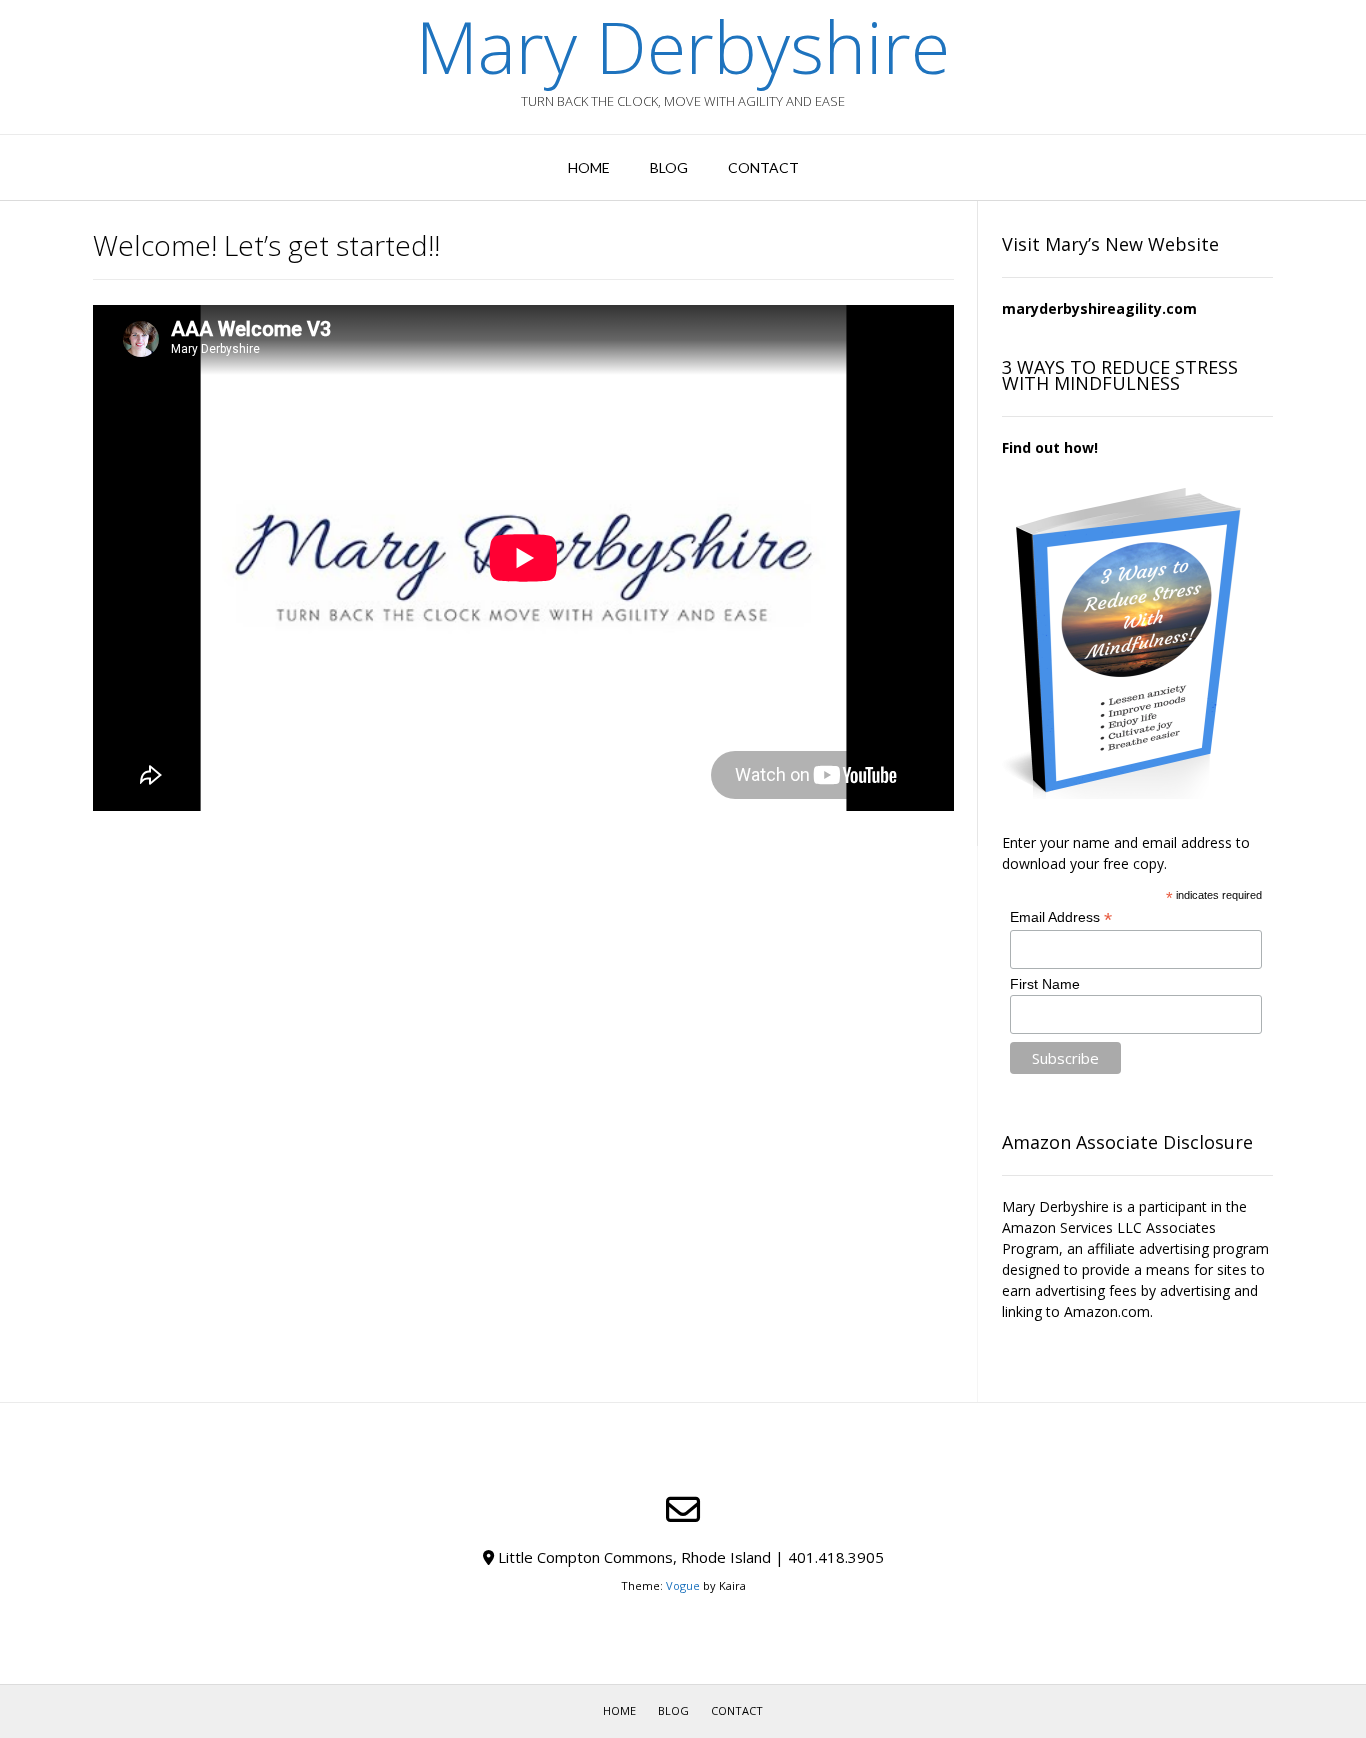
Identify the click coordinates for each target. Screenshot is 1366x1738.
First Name (1045, 984)
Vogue (683, 1585)
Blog (669, 167)
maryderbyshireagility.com (1099, 308)
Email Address (1061, 917)
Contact (763, 167)
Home (589, 167)
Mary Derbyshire (683, 46)
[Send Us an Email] (683, 1510)
